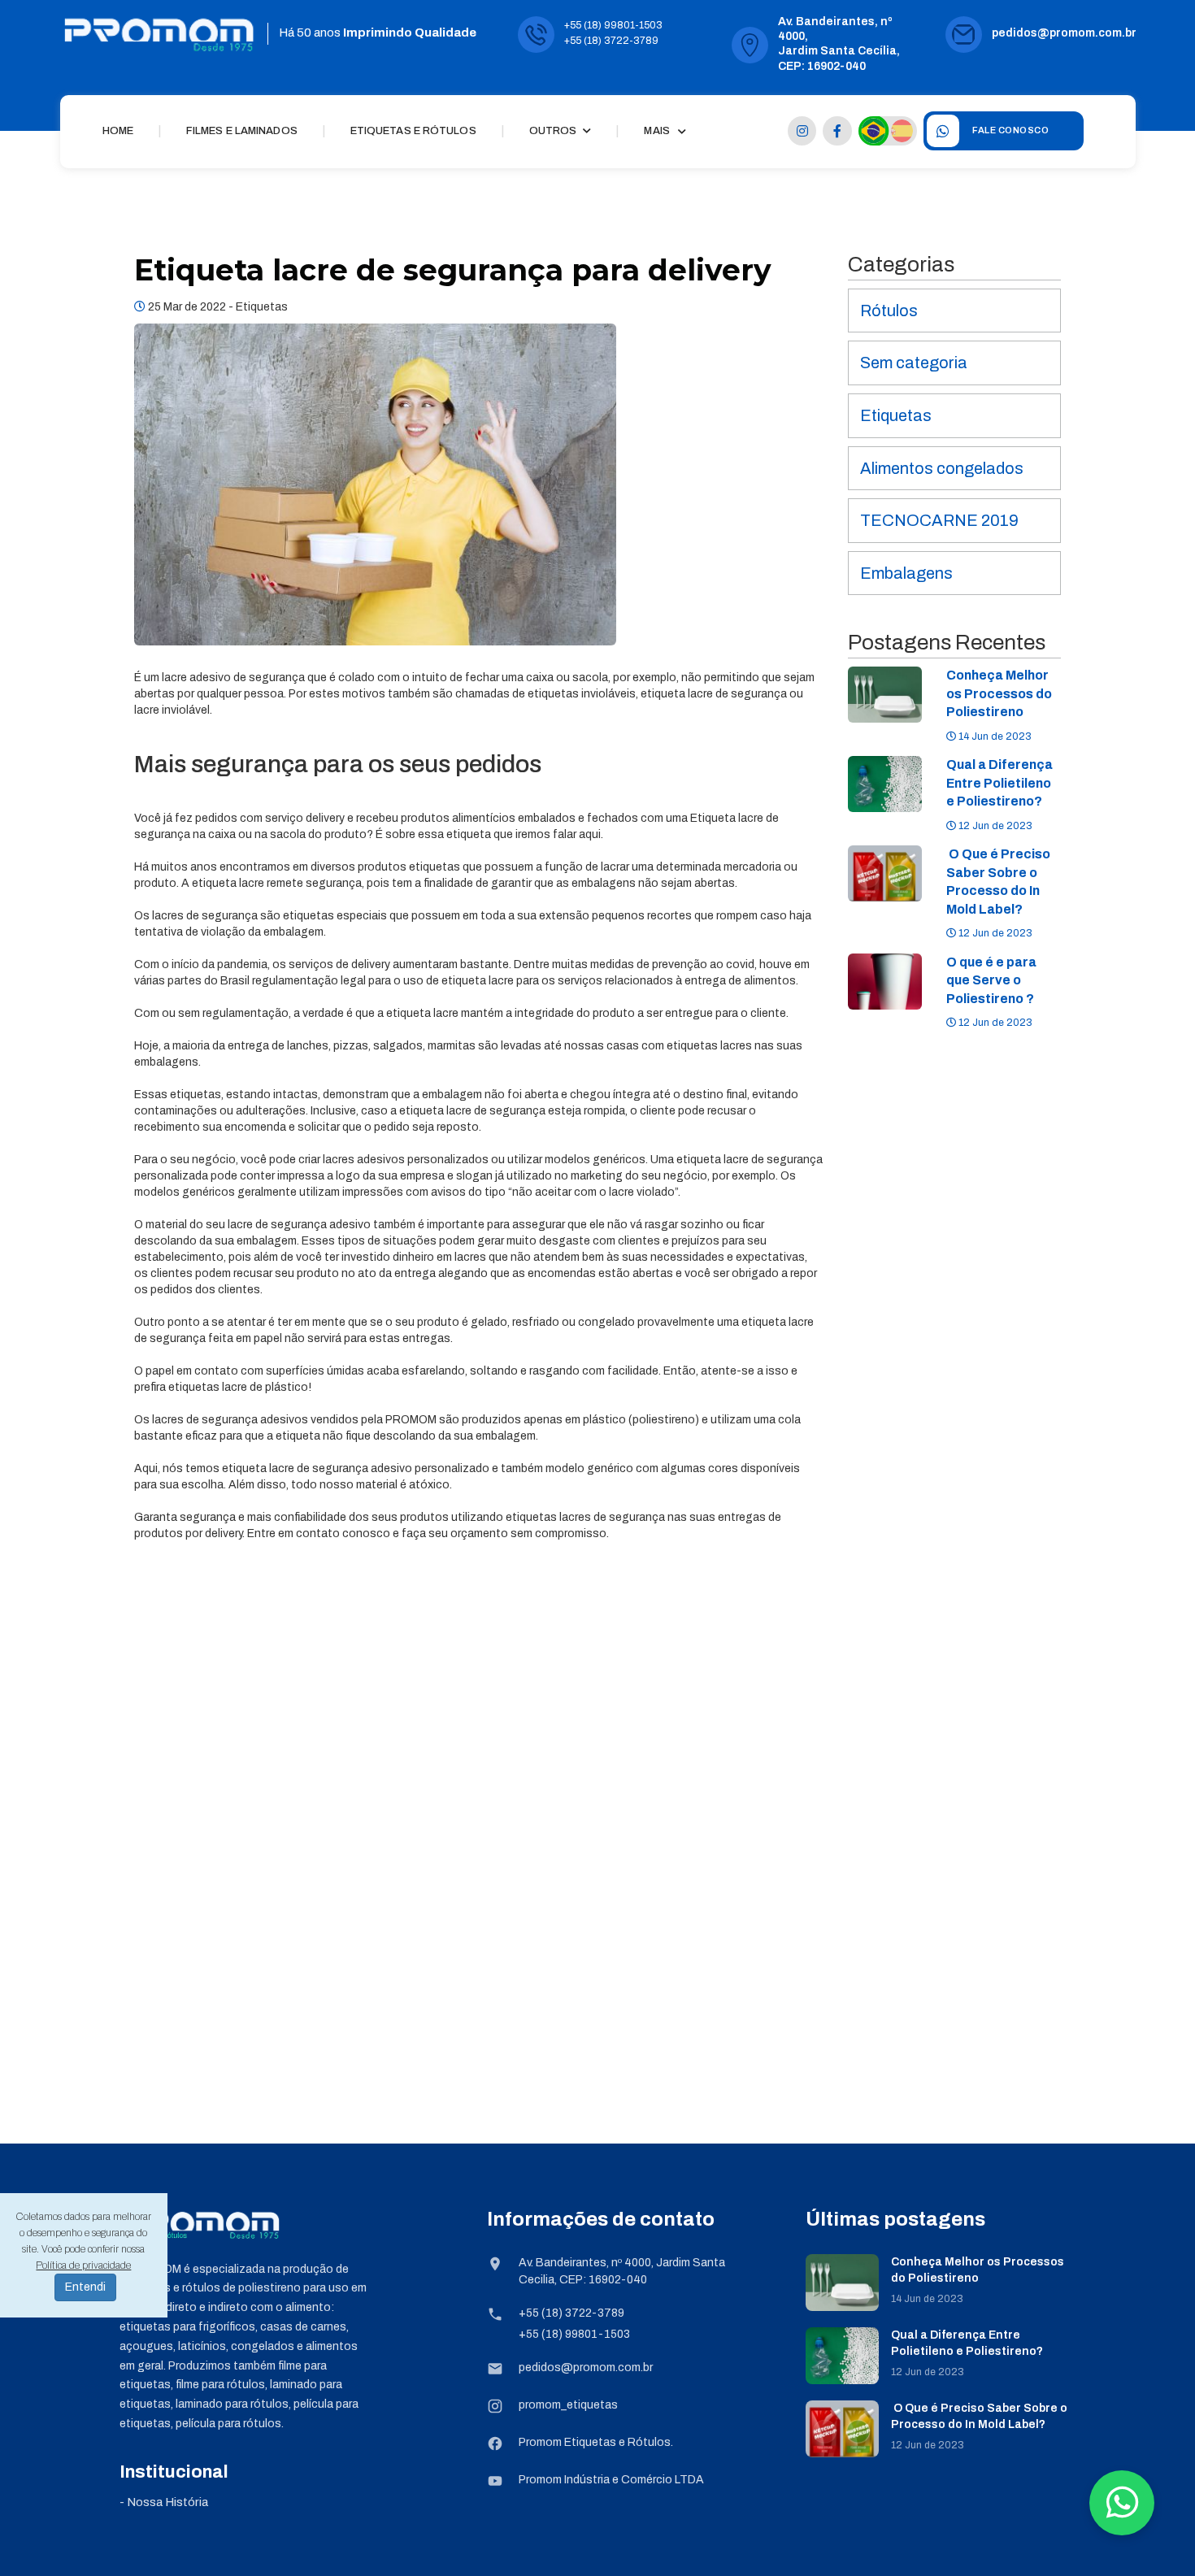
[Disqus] (479, 1859)
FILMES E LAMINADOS (242, 131)
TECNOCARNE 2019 (939, 520)
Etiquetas (262, 307)
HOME (118, 131)
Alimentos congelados (942, 468)
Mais (656, 131)
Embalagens (906, 573)
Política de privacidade (83, 2265)
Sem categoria (914, 363)
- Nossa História (164, 2502)
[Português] (873, 130)
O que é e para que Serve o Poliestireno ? (991, 980)
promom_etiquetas (568, 2405)
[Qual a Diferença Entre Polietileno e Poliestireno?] (885, 784)
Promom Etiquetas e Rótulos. (596, 2442)
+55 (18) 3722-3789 (611, 41)
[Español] (902, 131)
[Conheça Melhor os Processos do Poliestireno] (885, 695)
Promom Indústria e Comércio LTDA (611, 2480)
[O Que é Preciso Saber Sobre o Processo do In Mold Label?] (885, 873)
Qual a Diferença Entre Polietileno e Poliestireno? (999, 783)
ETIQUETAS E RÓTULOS (413, 131)
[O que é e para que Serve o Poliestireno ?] (885, 981)
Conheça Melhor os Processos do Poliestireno (999, 693)
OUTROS (554, 131)
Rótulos (889, 311)
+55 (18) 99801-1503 (613, 25)
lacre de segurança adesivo (299, 1225)
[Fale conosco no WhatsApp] (1122, 2503)
